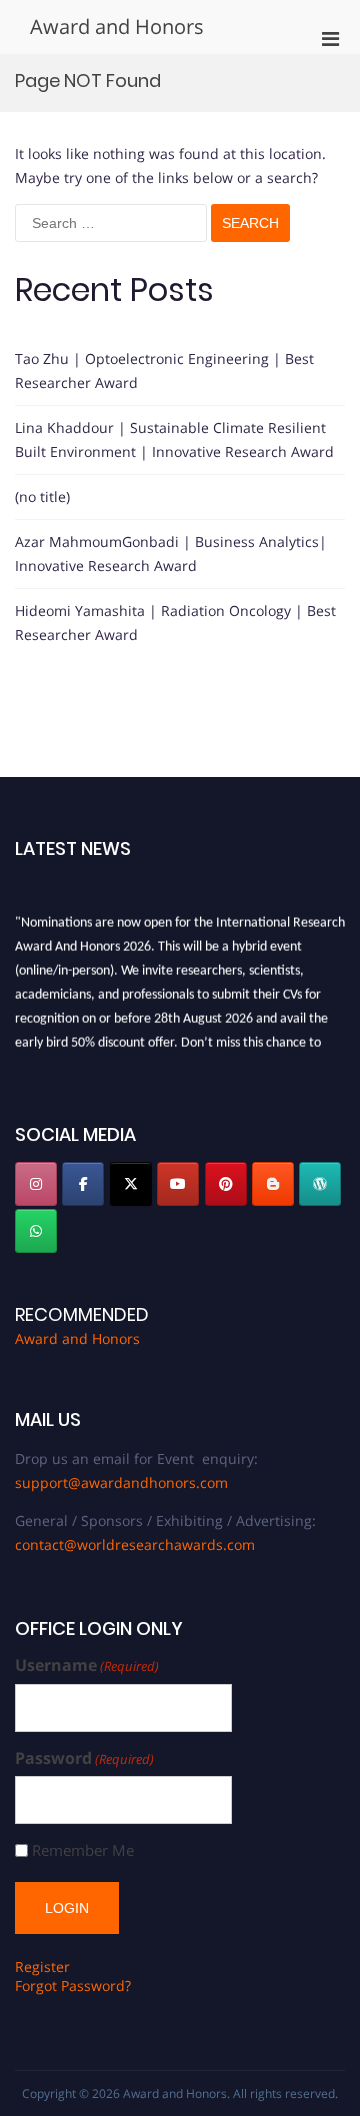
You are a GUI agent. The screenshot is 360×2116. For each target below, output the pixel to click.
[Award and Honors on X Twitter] (131, 1184)
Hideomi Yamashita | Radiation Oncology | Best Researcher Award (175, 622)
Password (84, 1758)
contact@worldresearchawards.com (135, 1544)
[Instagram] (36, 1184)
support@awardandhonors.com (121, 1482)
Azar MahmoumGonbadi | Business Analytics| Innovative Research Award (171, 553)
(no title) (42, 496)
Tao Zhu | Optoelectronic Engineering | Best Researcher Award (164, 370)
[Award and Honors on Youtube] (178, 1184)
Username (87, 1665)
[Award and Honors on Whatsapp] (36, 1231)
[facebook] (83, 1184)
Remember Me (83, 1850)
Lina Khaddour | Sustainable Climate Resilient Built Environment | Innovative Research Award (174, 439)
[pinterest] (226, 1184)
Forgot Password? (73, 1985)
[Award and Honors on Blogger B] (273, 1184)
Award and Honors (117, 26)
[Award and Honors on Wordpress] (320, 1184)
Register (42, 1966)
